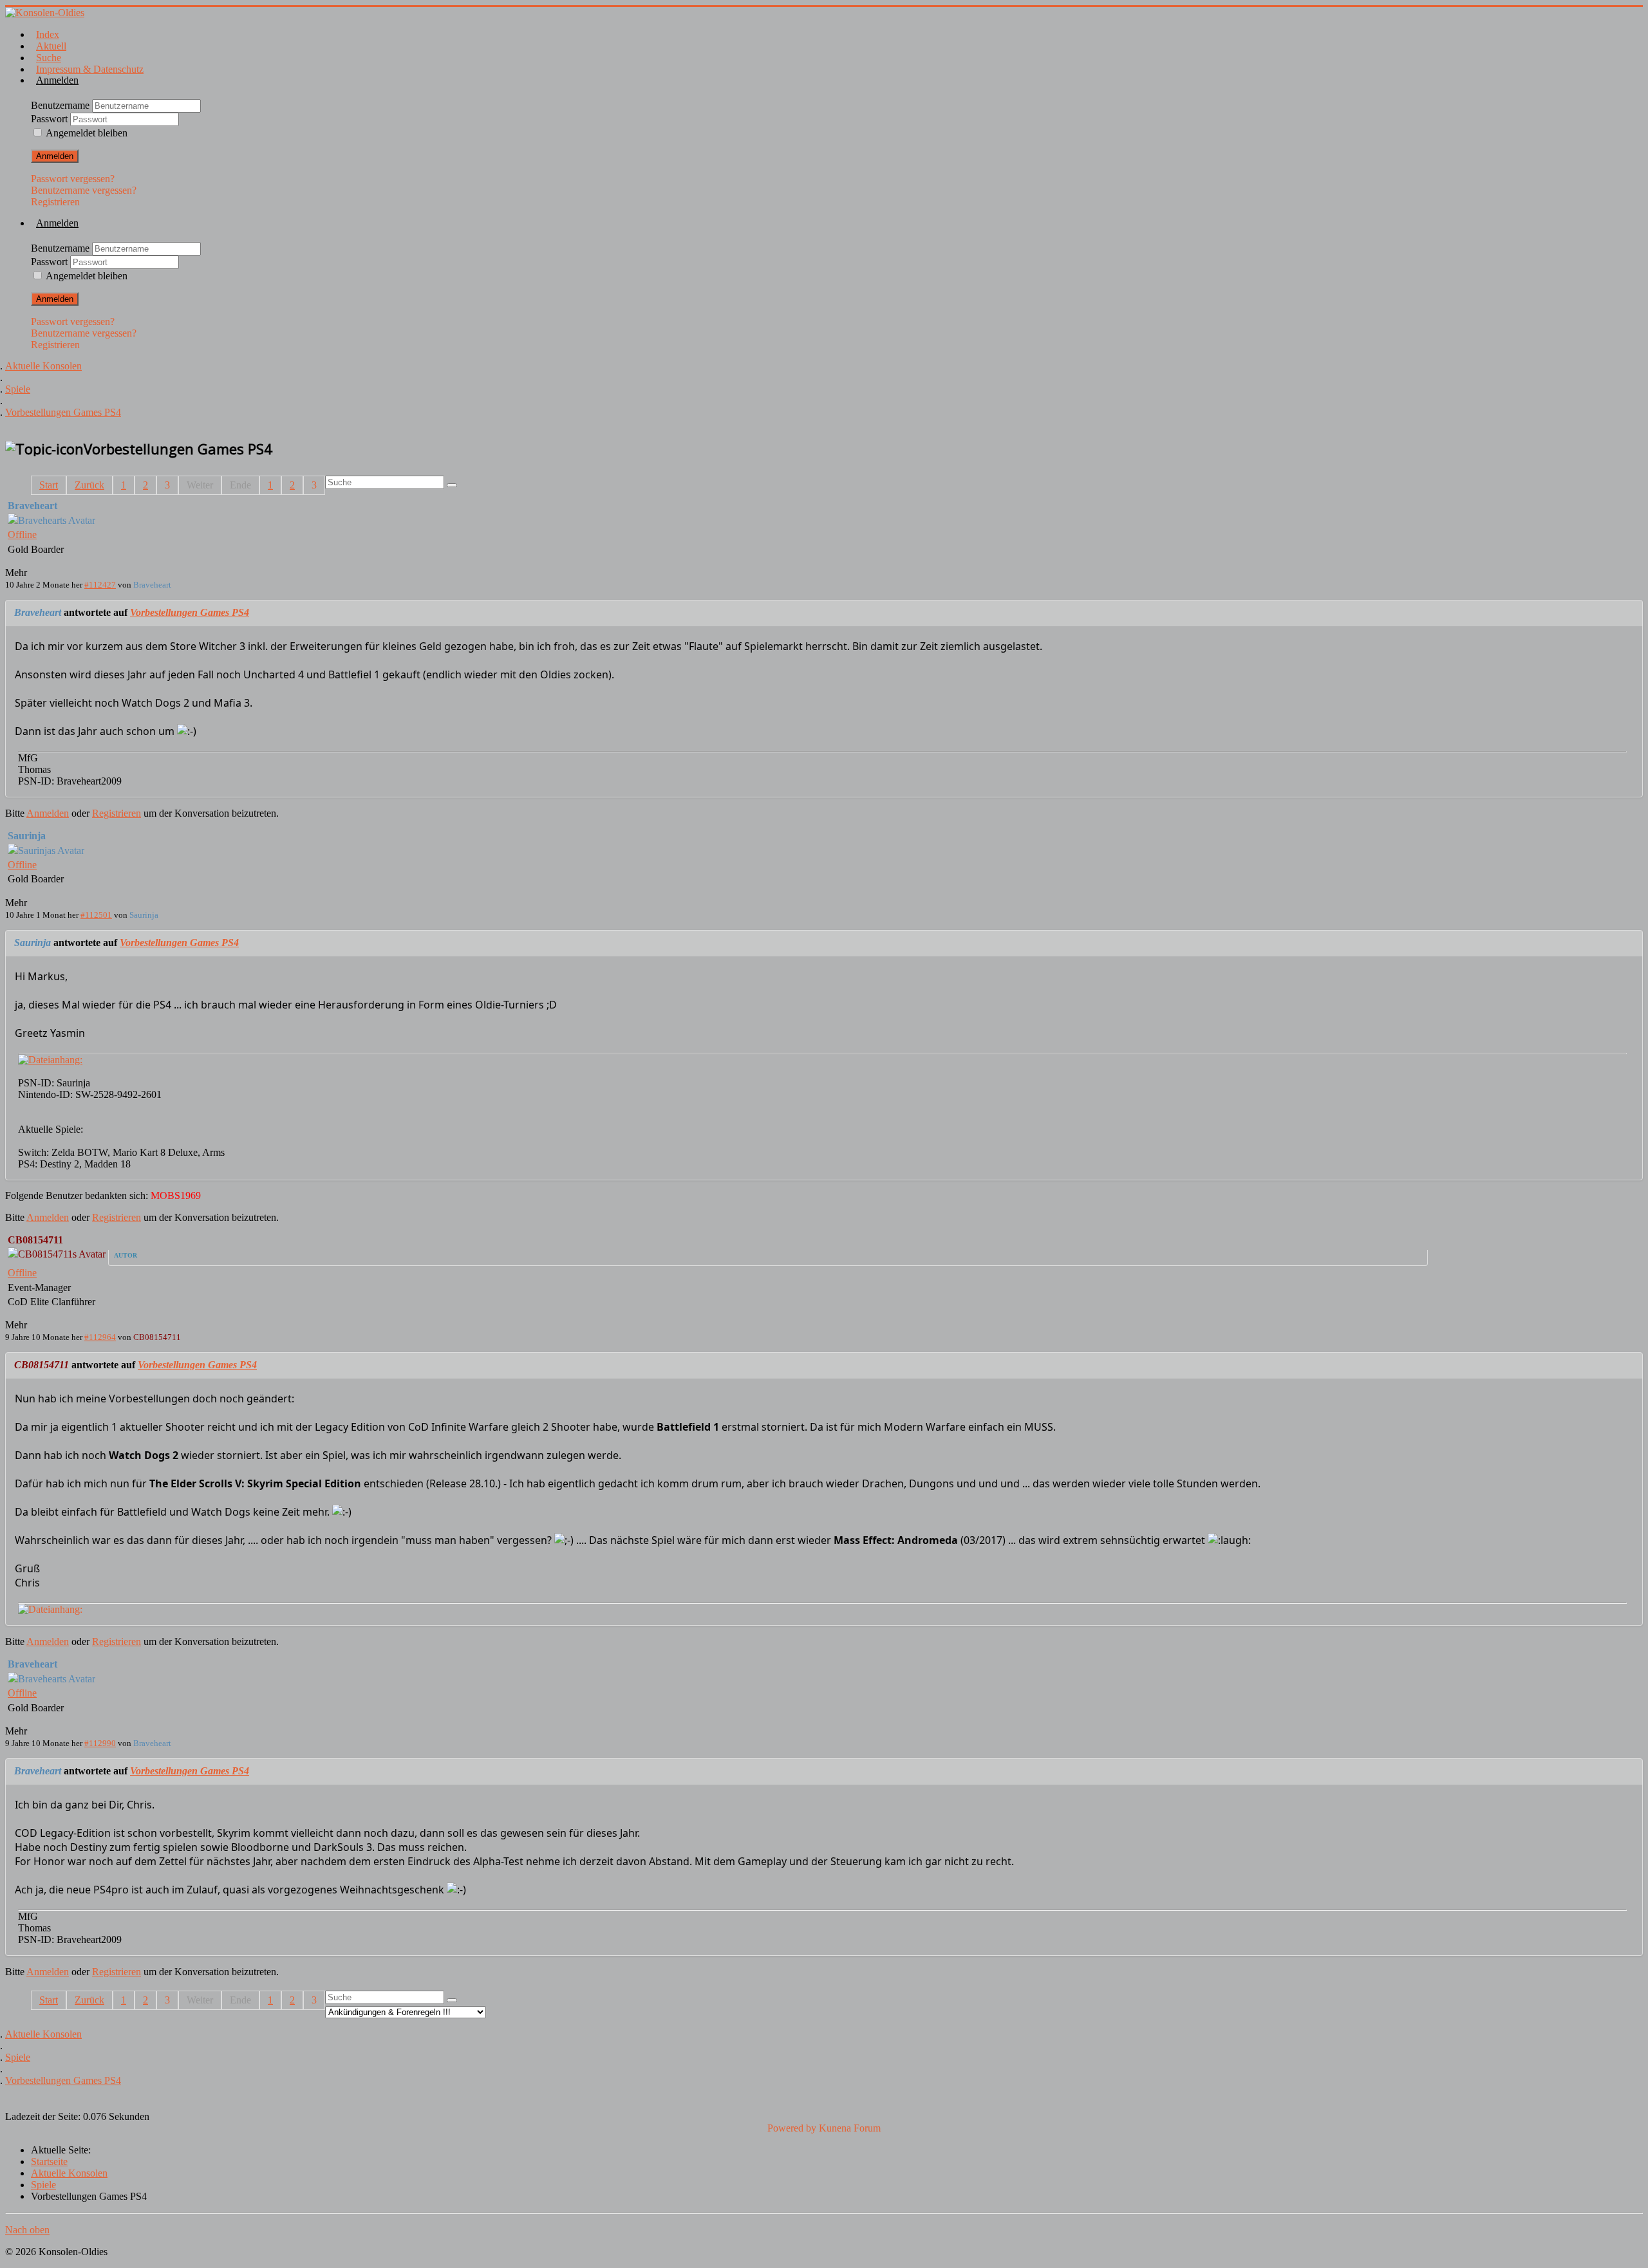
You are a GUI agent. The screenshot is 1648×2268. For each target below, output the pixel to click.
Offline (22, 534)
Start (49, 485)
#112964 (100, 1337)
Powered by (792, 2128)
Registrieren (55, 202)
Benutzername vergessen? (84, 190)
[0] (50, 1060)
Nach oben (27, 2230)
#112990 (100, 1743)
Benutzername (61, 105)
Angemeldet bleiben (87, 133)
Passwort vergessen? (73, 179)
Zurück (89, 485)
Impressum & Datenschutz (90, 69)
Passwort (51, 119)
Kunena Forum (850, 2128)
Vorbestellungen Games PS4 (190, 612)
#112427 (100, 585)
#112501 (96, 915)
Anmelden (55, 156)
